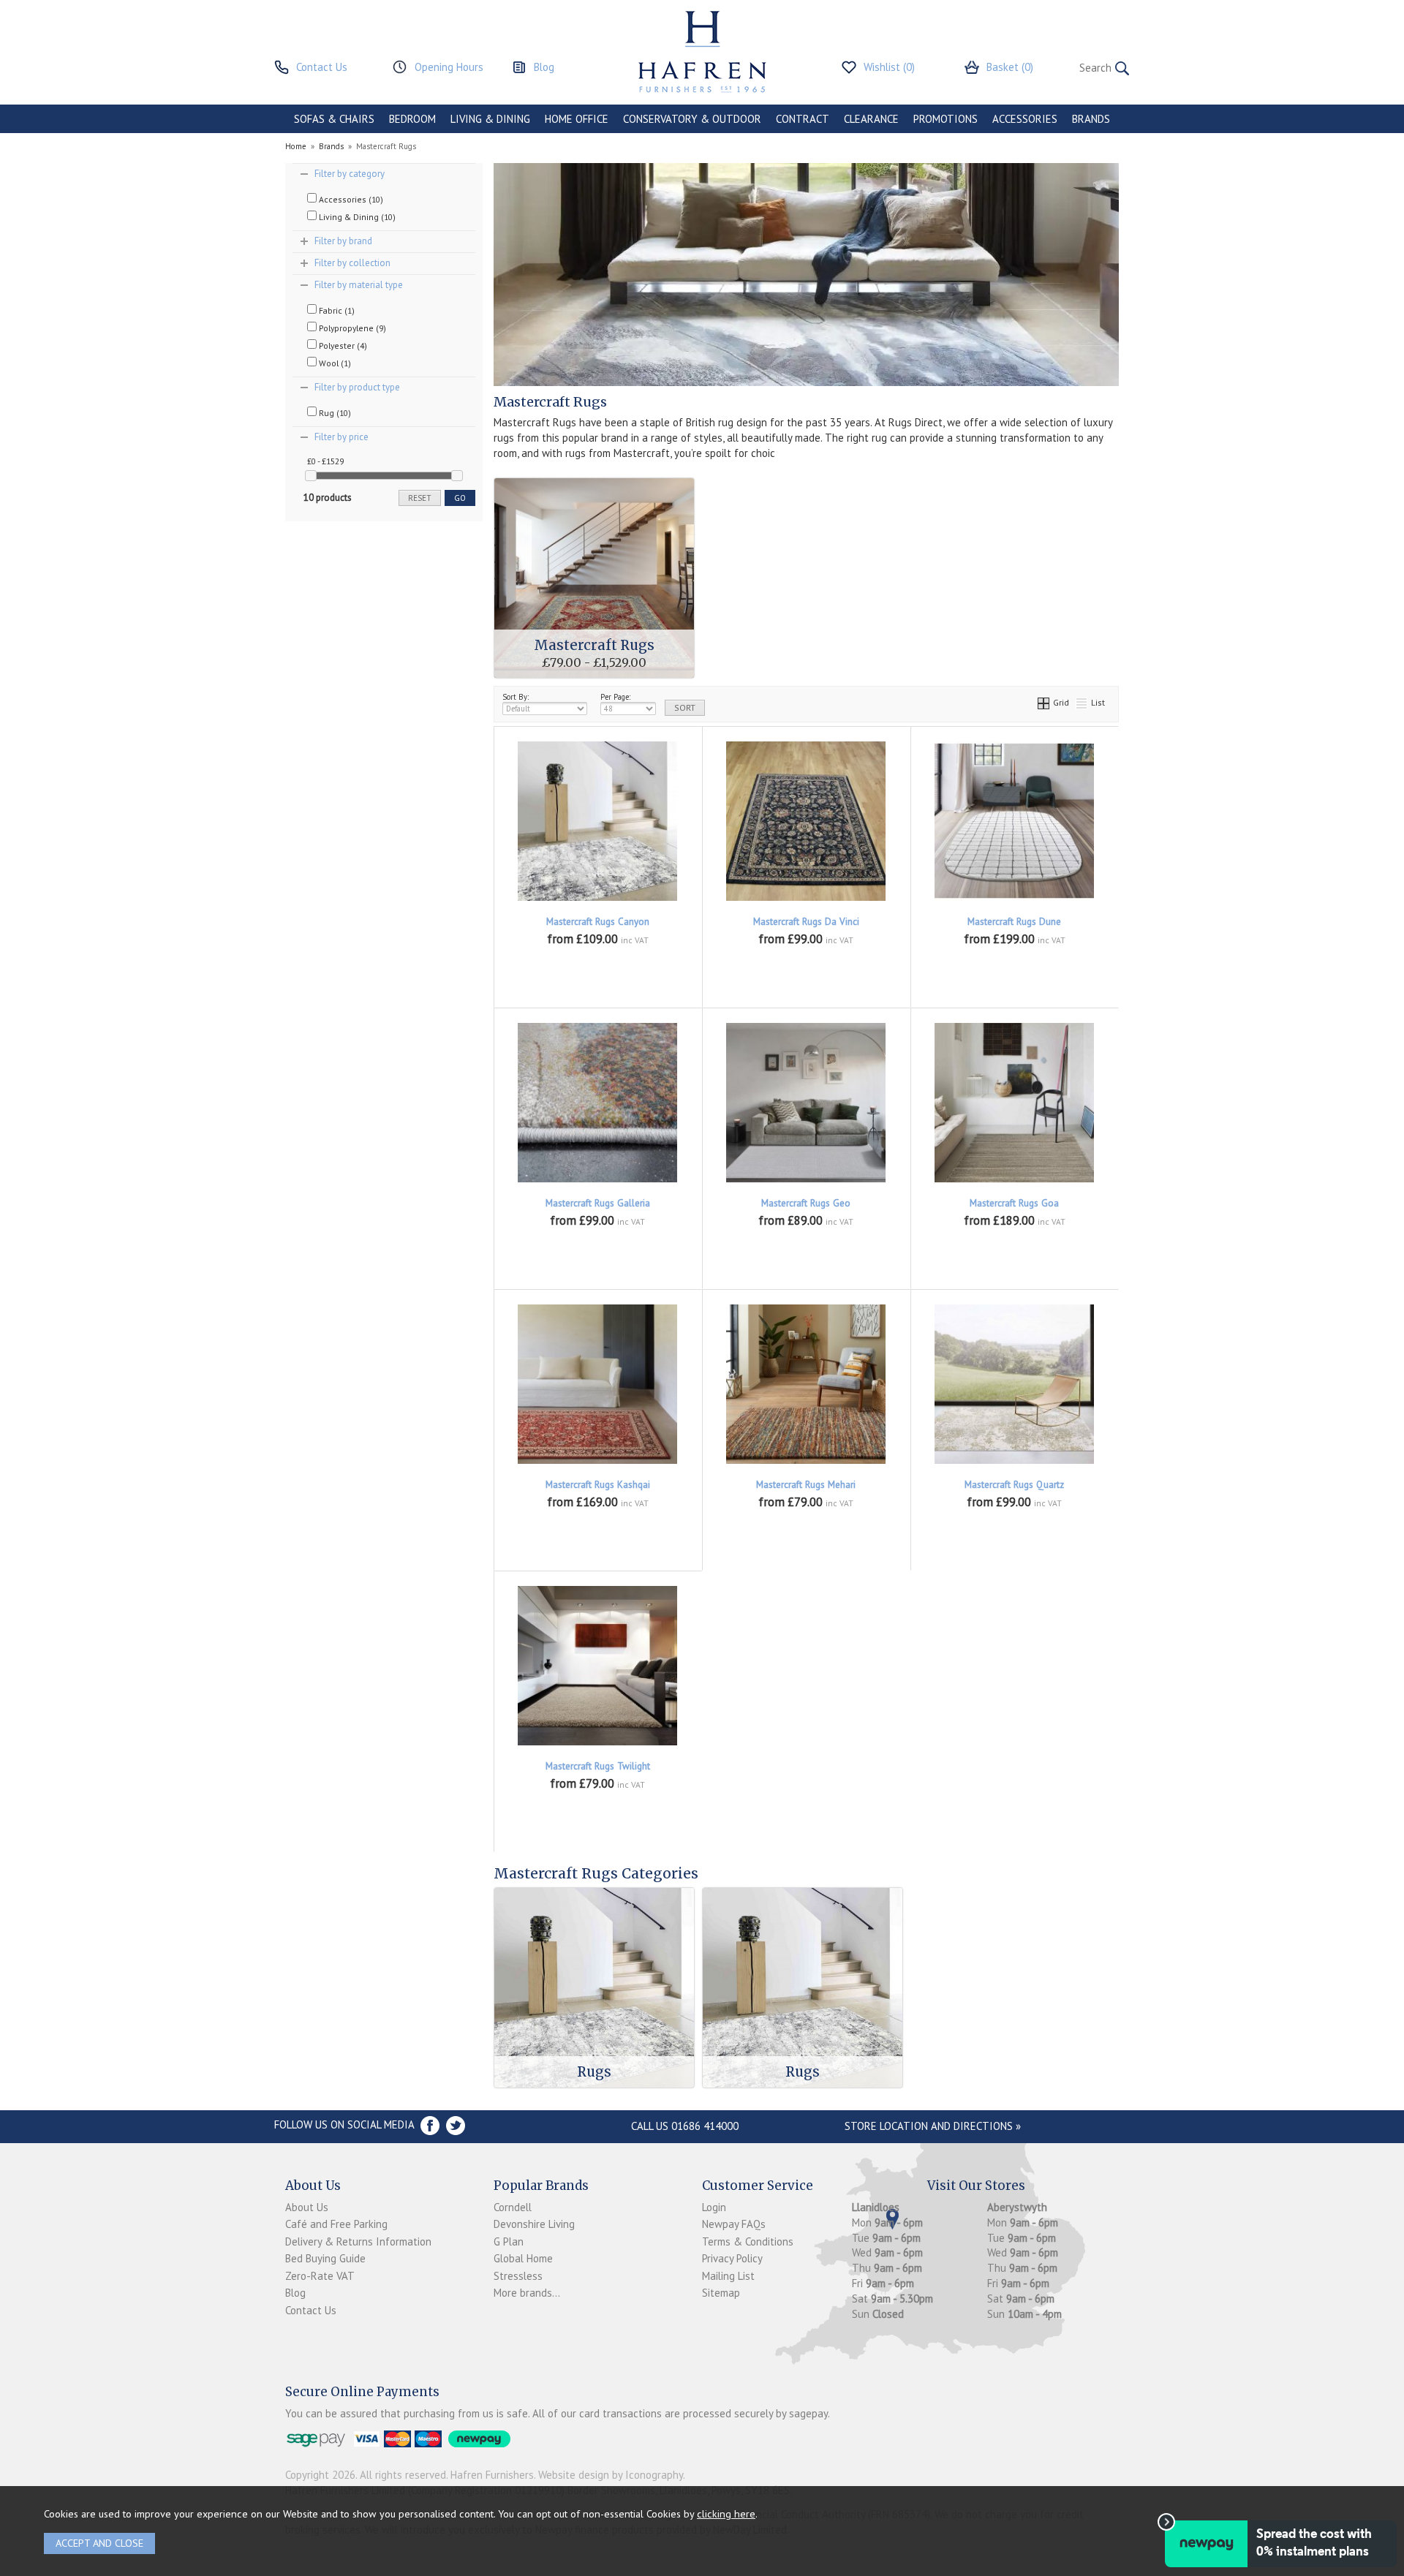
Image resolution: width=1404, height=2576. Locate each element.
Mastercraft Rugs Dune (1014, 922)
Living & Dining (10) (356, 217)
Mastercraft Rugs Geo (806, 1203)
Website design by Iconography (611, 2475)
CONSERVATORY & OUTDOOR (692, 119)
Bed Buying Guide (325, 2258)
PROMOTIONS (946, 119)
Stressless (518, 2276)
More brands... (527, 2293)
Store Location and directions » (933, 2126)
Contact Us (311, 2310)
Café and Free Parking (336, 2224)
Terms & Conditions (748, 2241)
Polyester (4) (342, 345)
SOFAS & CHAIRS (334, 119)
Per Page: (615, 697)
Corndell (513, 2207)
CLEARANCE (871, 119)
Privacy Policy (732, 2258)
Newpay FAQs (734, 2224)
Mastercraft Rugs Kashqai (598, 1485)
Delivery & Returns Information (358, 2241)
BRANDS (1091, 119)
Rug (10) (334, 413)
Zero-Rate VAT (320, 2276)
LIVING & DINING (490, 119)
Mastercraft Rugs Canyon (598, 922)
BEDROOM (412, 119)
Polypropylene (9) (351, 328)
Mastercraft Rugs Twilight (598, 1766)
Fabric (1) (336, 310)
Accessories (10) (350, 199)
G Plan (509, 2241)
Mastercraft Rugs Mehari (806, 1485)
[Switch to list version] (1082, 702)
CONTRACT (803, 119)
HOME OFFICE (577, 119)
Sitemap (721, 2293)
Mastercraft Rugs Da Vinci (806, 922)
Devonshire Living (534, 2224)
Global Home (523, 2258)
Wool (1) (334, 363)
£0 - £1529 (325, 461)
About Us (307, 2207)
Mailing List (728, 2276)
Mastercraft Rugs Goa (1014, 1203)
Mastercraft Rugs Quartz (1014, 1485)
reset (420, 498)
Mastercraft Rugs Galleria (598, 1203)
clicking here (726, 2513)
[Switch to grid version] (1044, 702)
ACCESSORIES (1025, 119)
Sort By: (516, 697)
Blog (295, 2293)
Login (714, 2207)
